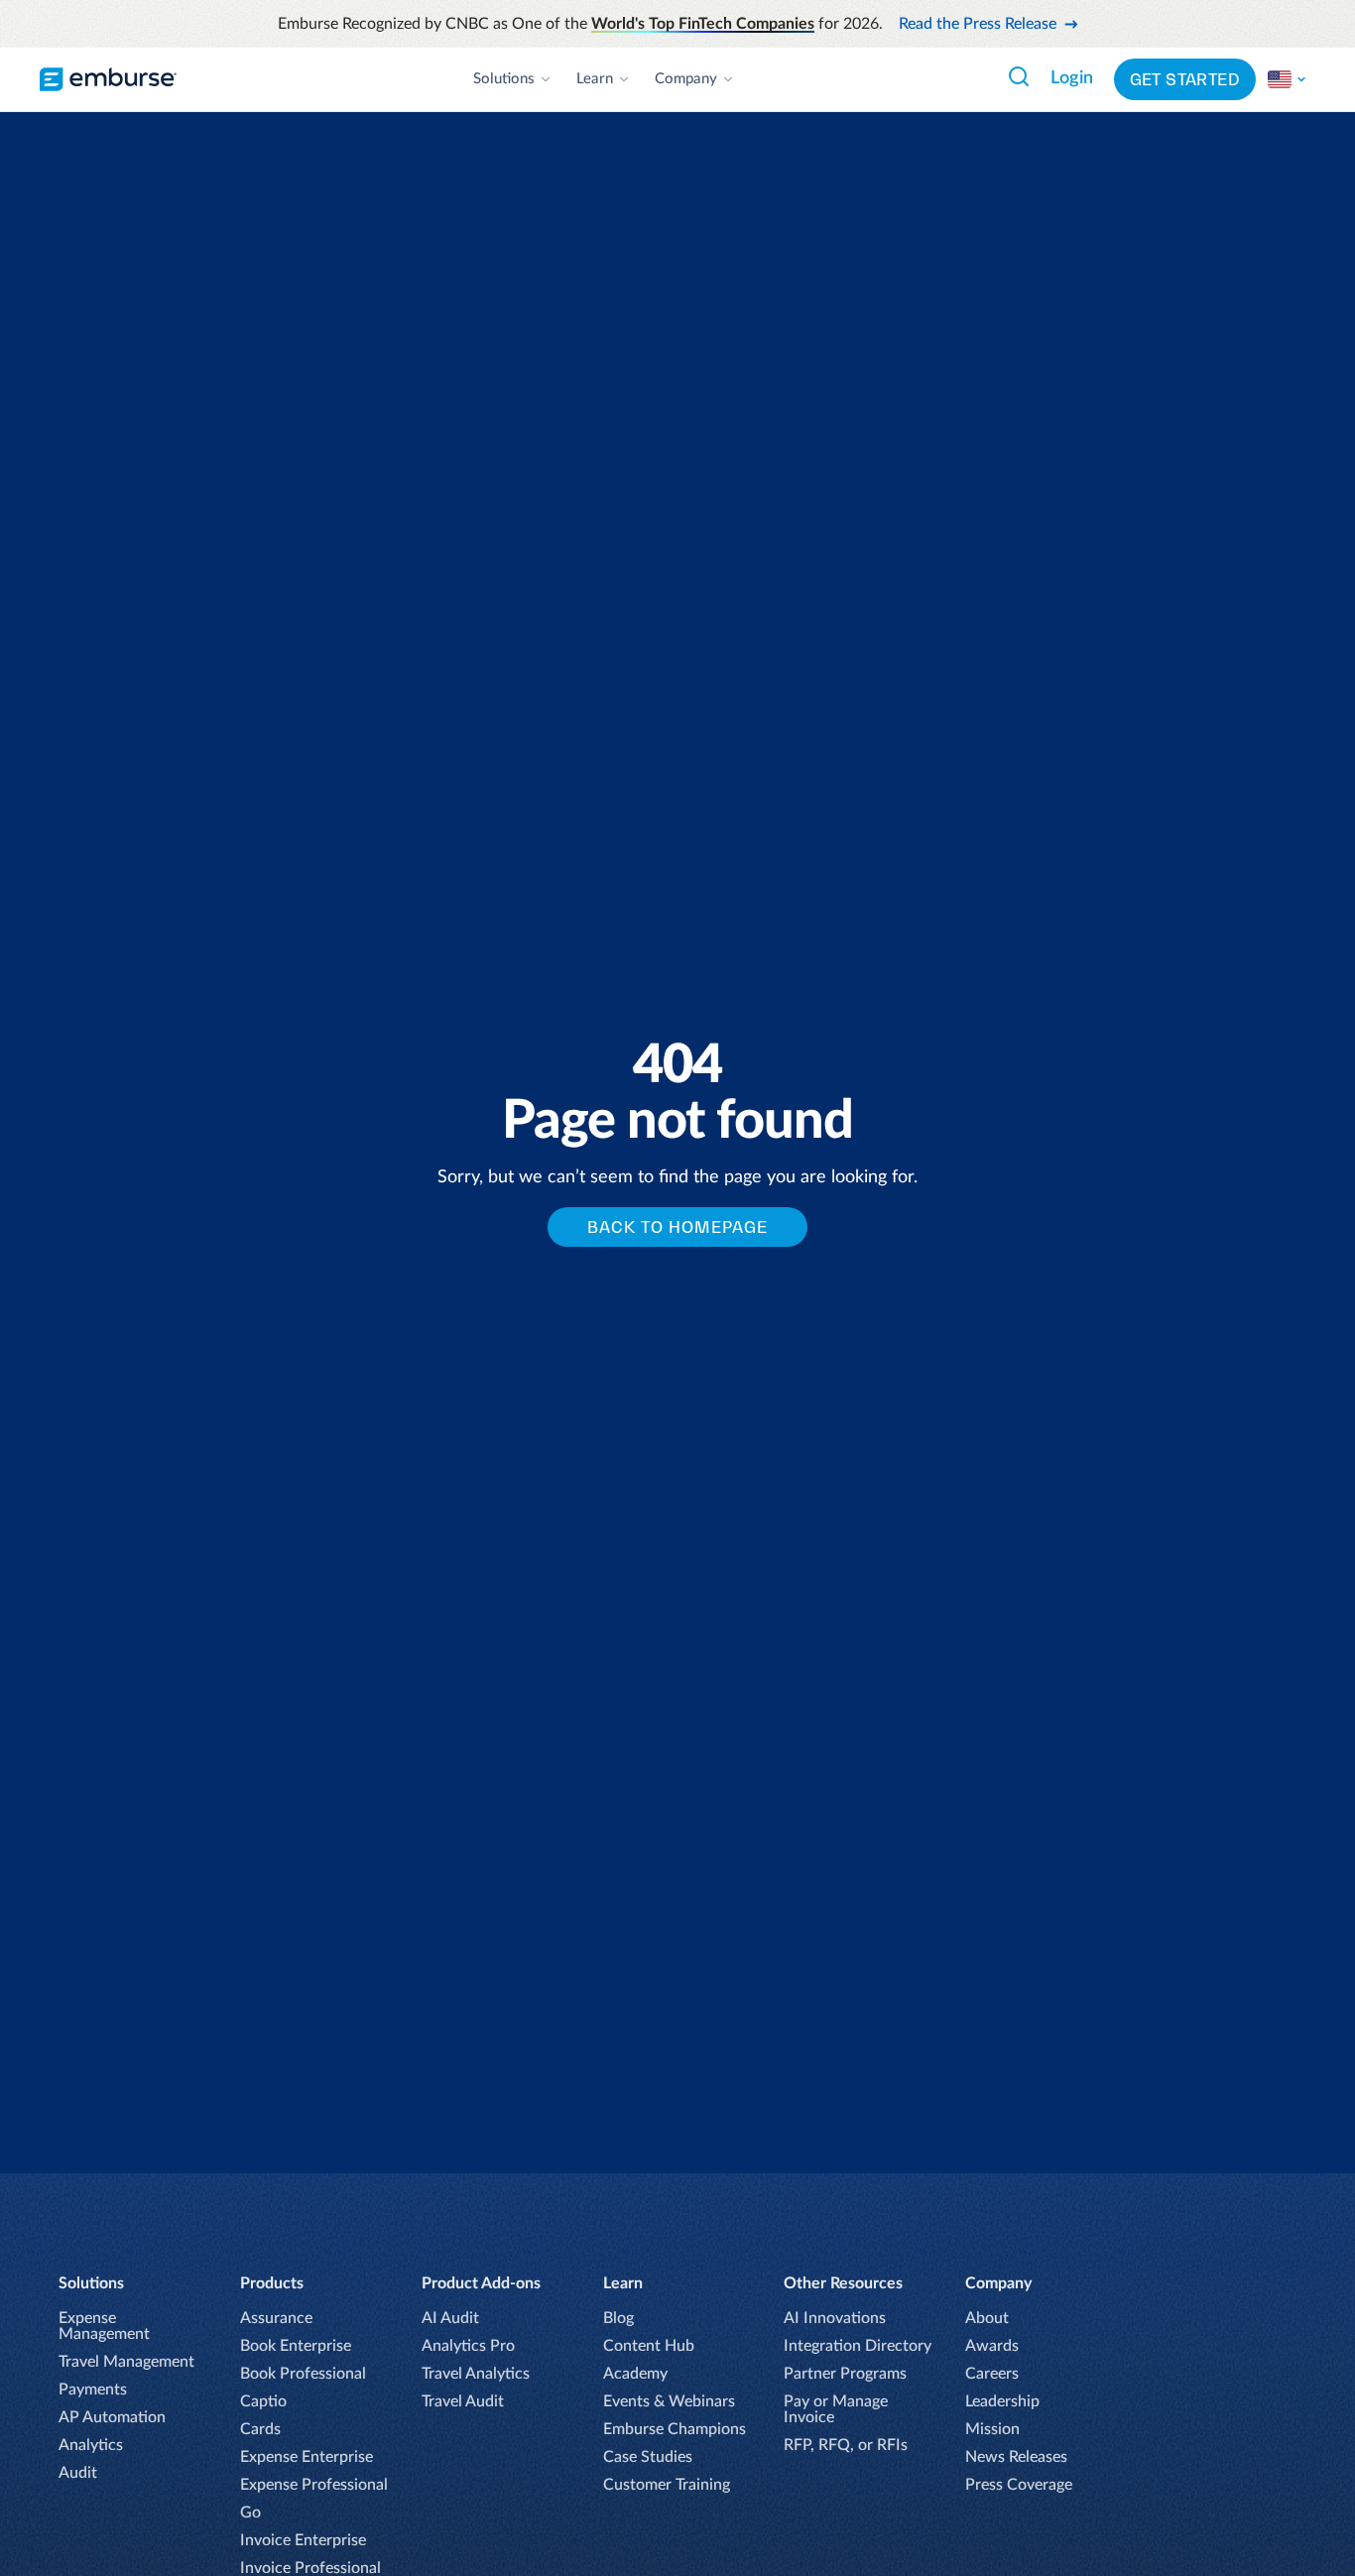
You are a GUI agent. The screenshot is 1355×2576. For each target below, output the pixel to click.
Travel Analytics (476, 2374)
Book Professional (303, 2374)
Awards (992, 2346)
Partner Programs (845, 2374)
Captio (263, 2401)
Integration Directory (858, 2346)
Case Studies (648, 2457)
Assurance (276, 2318)
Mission (992, 2429)
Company (686, 79)
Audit (78, 2473)
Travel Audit (463, 2401)
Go (250, 2513)
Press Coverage (1019, 2485)
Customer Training (667, 2485)
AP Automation (112, 2417)
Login (1072, 78)
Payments (93, 2390)
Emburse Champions (675, 2429)
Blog (618, 2318)
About (987, 2318)
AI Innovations (835, 2318)
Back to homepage (677, 1227)
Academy (635, 2374)
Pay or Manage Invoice (836, 2409)
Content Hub (649, 2346)
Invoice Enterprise (303, 2540)
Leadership (1002, 2401)
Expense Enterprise (307, 2457)
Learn (595, 79)
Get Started (1185, 79)
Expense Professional (314, 2485)
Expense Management (104, 2326)
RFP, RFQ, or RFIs (846, 2445)
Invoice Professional (310, 2568)
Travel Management (126, 2362)
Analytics (91, 2445)
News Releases (1016, 2457)
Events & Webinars (669, 2401)
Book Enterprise (296, 2346)
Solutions (504, 79)
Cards (260, 2429)
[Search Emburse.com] (1019, 76)
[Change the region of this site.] (1288, 79)
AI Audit (450, 2318)
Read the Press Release (978, 24)
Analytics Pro (468, 2346)
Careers (992, 2374)
